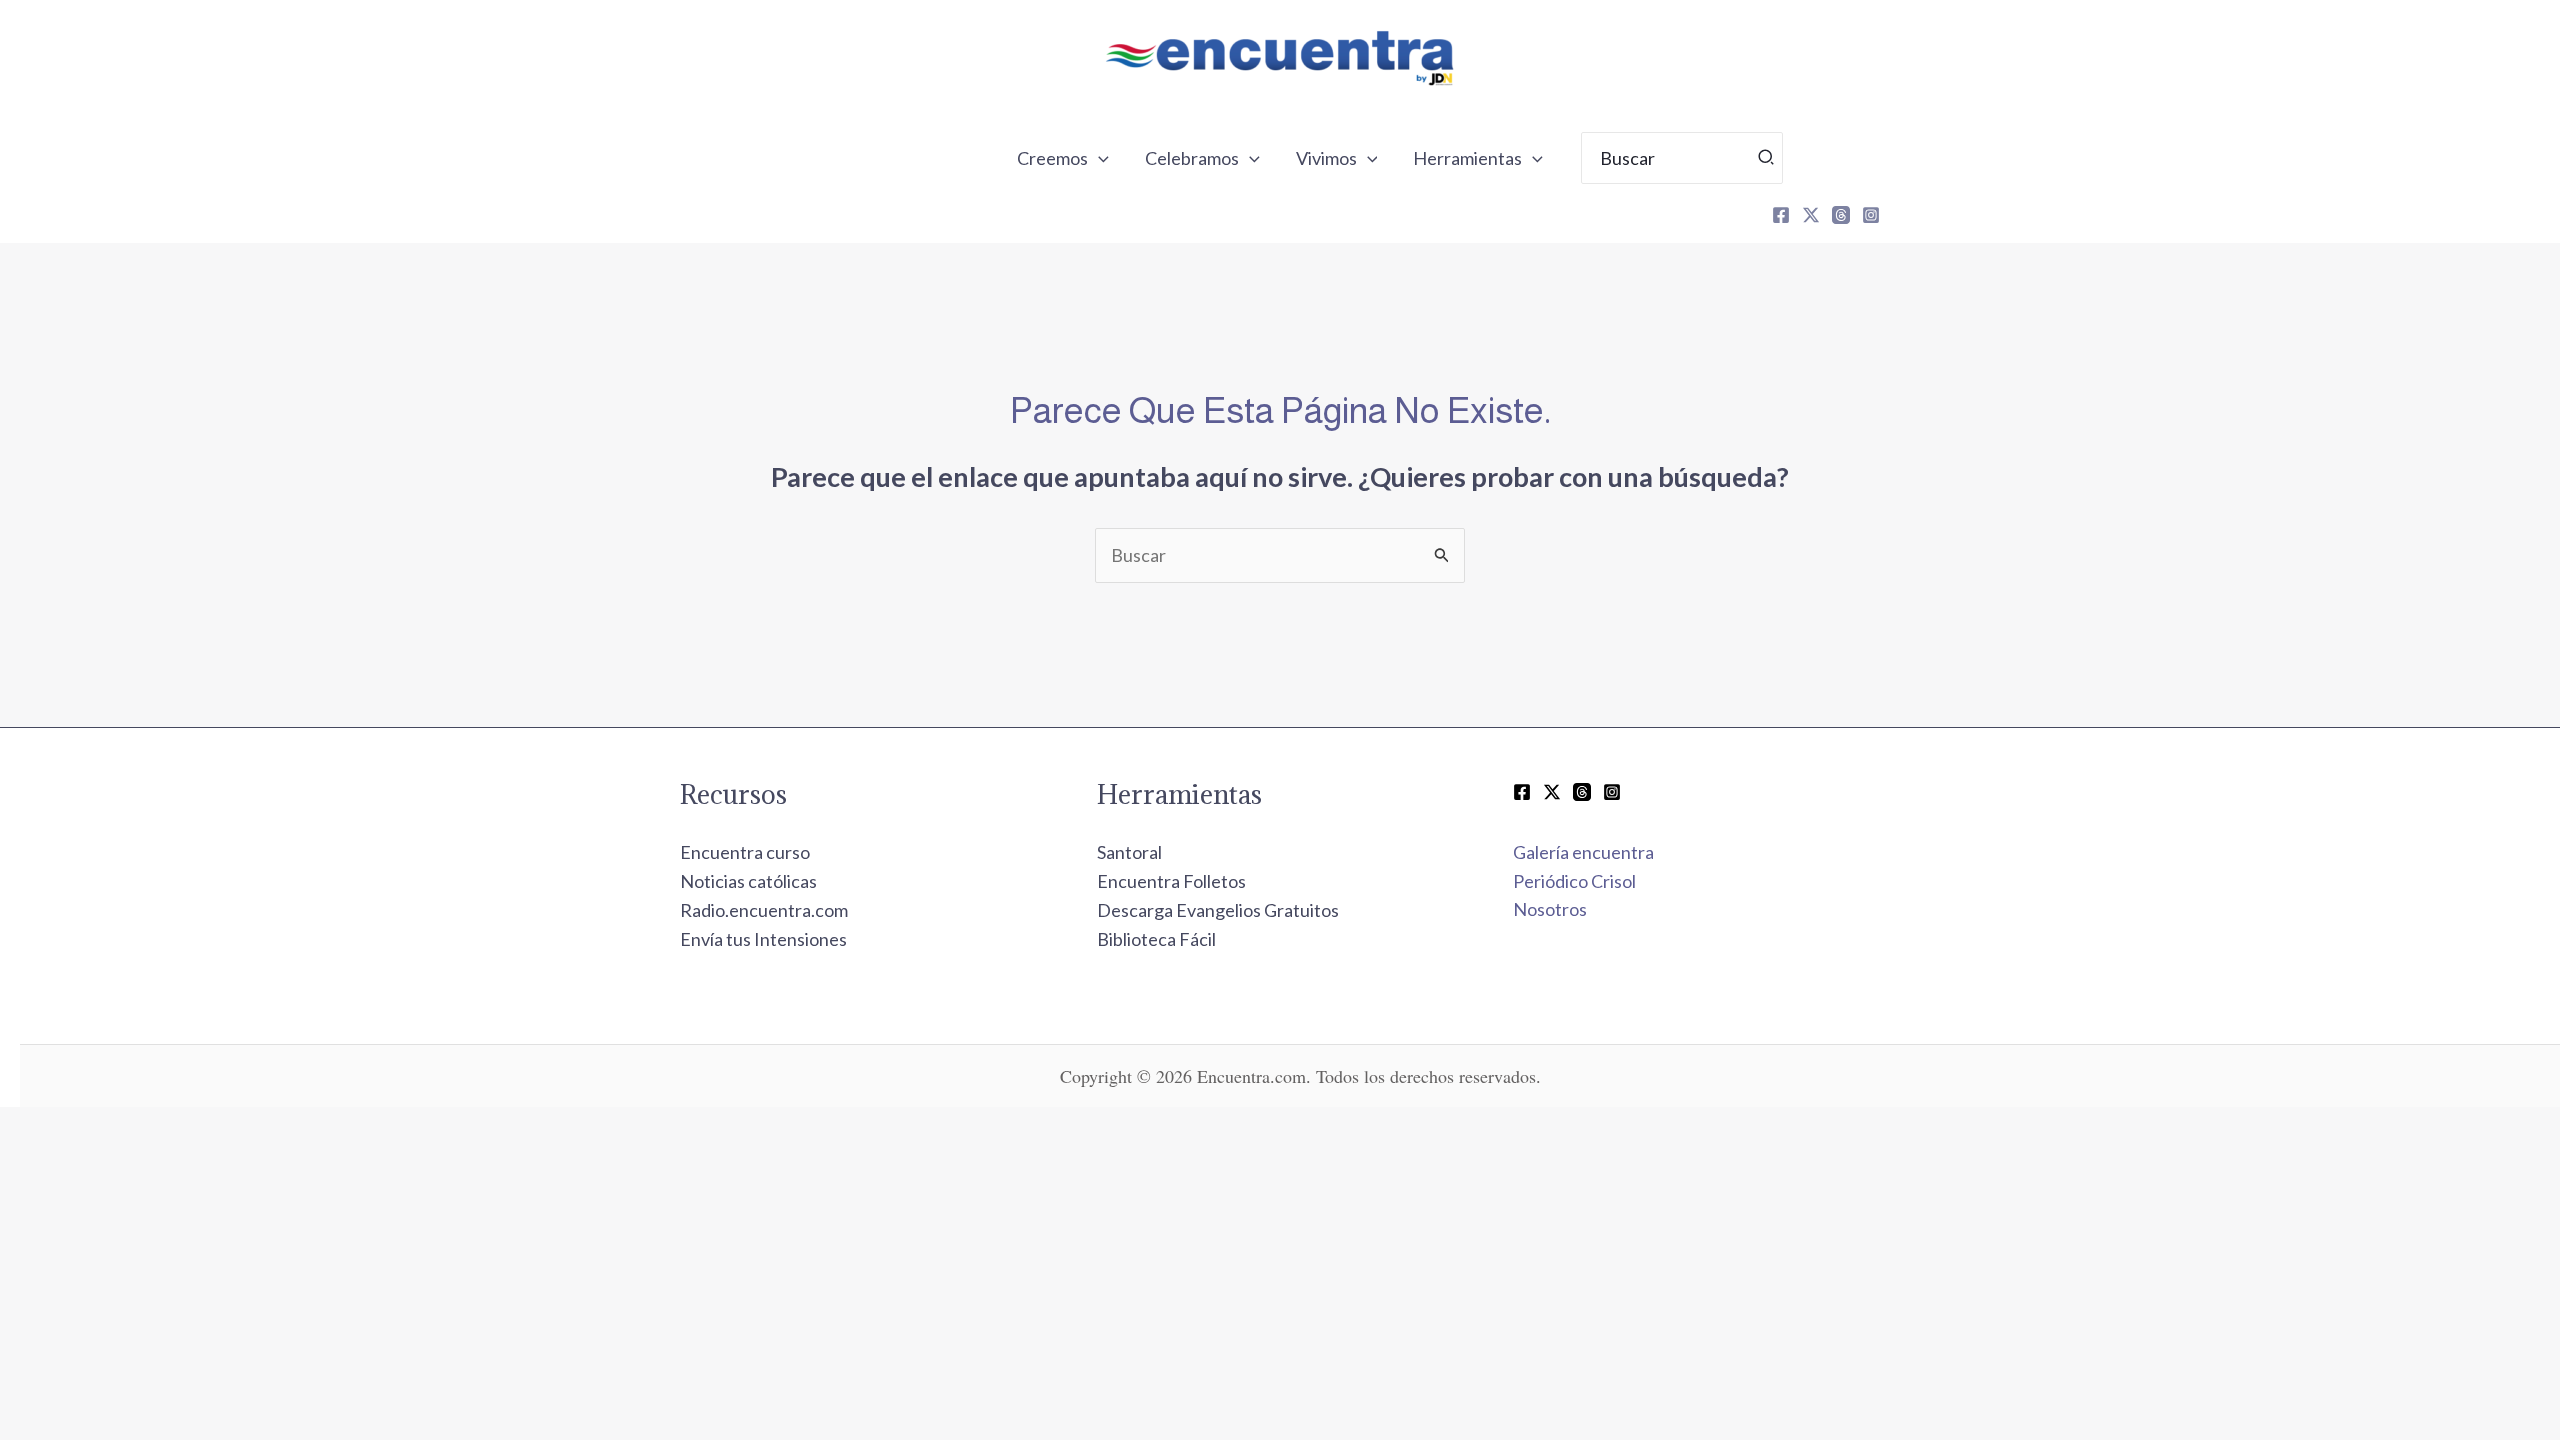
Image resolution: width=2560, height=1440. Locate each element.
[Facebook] (1781, 215)
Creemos (1052, 158)
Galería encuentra (1583, 852)
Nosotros (1550, 909)
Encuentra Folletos (1171, 881)
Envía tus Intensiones (763, 939)
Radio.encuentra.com (764, 910)
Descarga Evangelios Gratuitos (1218, 910)
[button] (1098, 158)
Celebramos (1192, 158)
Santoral (1129, 852)
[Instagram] (1871, 215)
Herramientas (1467, 158)
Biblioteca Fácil (1156, 939)
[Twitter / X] (1552, 792)
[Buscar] (1767, 158)
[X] (1811, 215)
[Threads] (1841, 215)
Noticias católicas (748, 881)
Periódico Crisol (1574, 881)
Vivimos (1326, 158)
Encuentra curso (745, 852)
